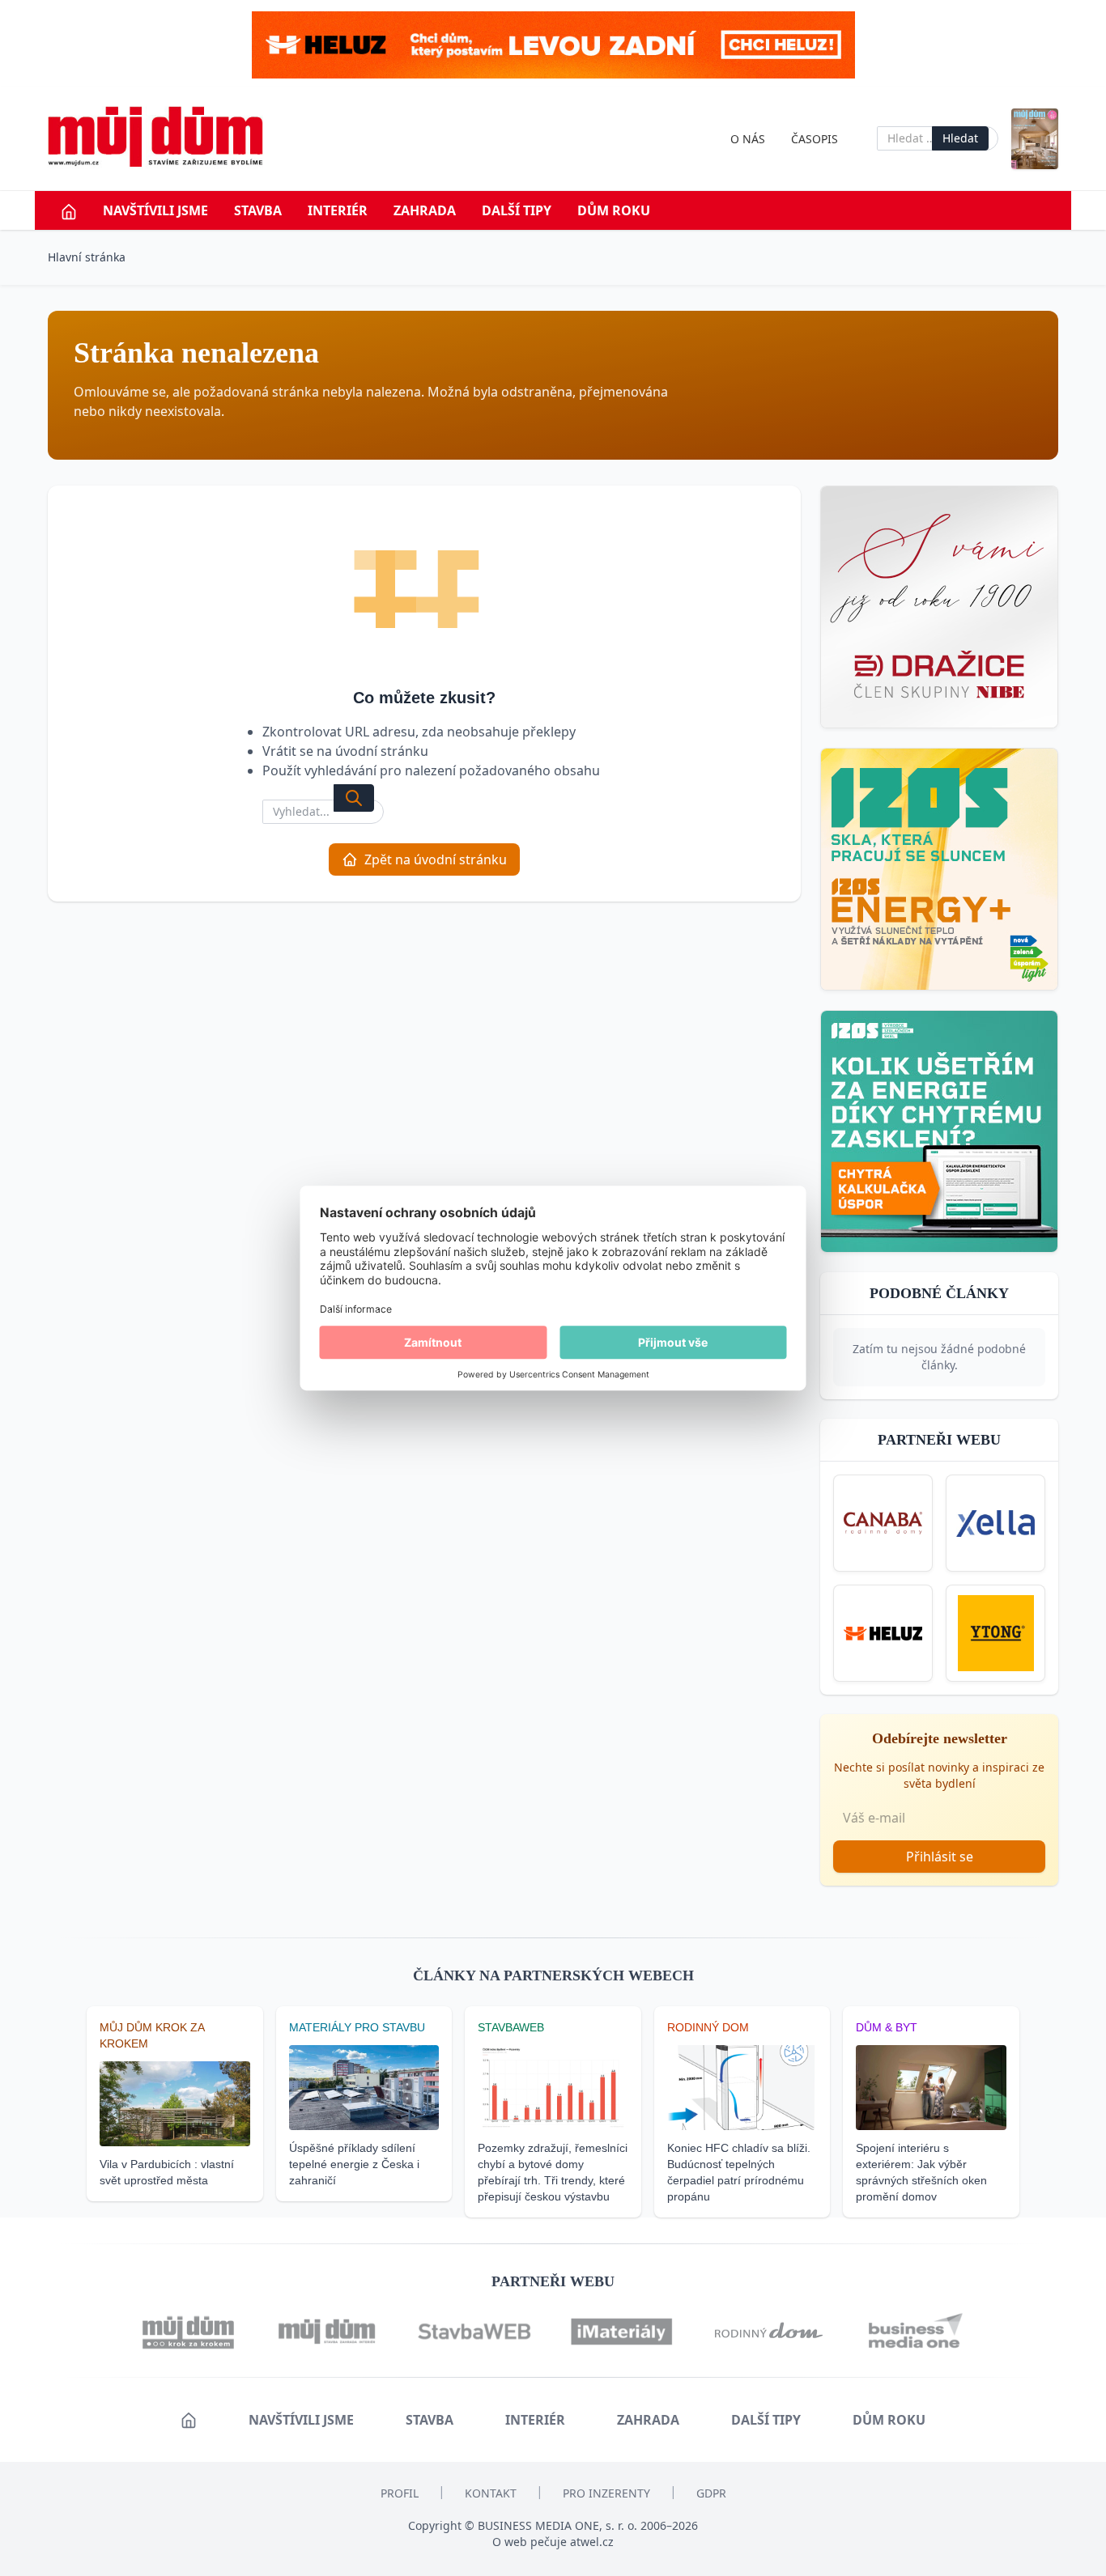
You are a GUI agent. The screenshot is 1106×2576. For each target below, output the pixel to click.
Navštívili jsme (155, 210)
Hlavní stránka (87, 257)
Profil (400, 2493)
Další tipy (517, 210)
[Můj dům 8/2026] (1035, 139)
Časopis (815, 139)
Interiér (338, 210)
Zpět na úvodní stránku (436, 859)
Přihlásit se (940, 1857)
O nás (748, 139)
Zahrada (425, 210)
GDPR (711, 2493)
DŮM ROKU (614, 210)
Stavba (258, 210)
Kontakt (491, 2493)
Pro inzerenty (606, 2493)
